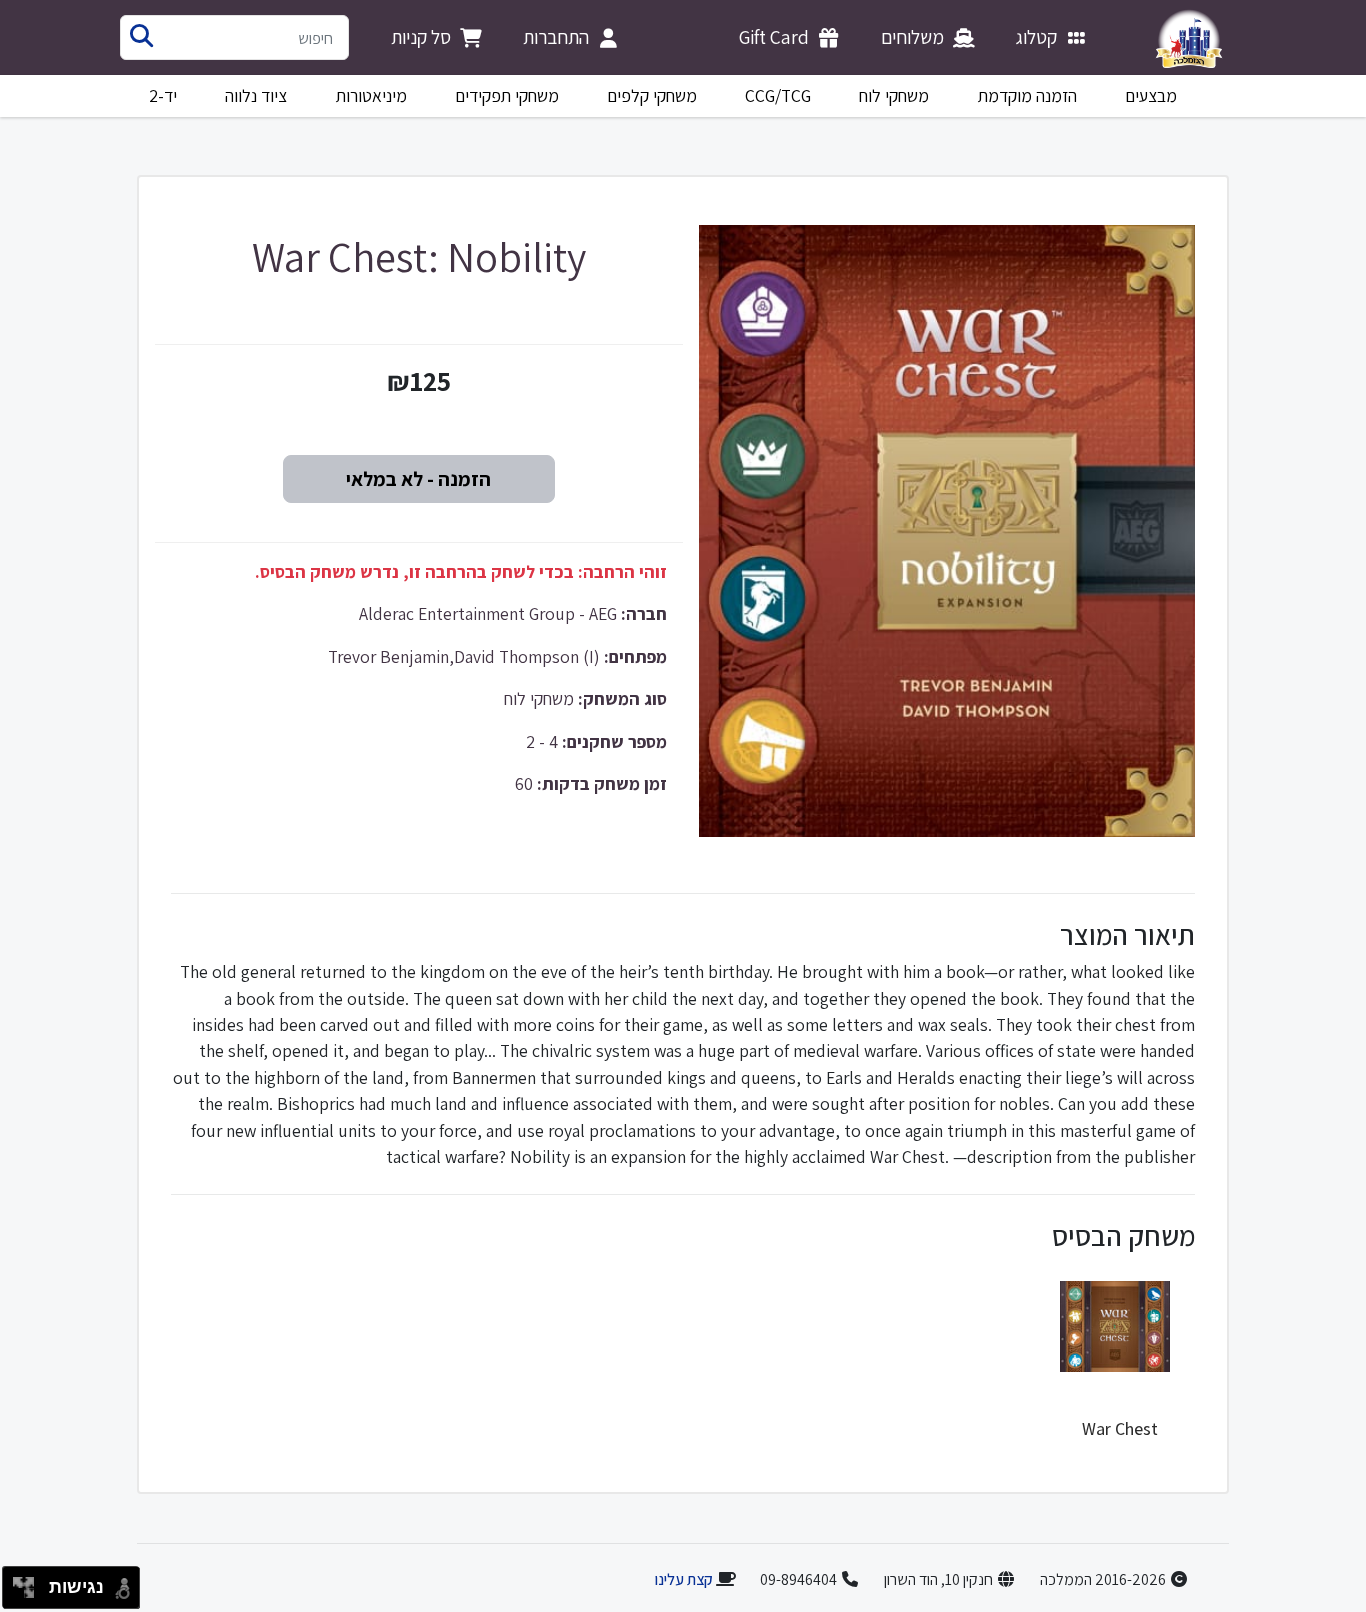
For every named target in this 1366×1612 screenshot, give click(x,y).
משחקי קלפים (652, 95)
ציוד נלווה (256, 95)
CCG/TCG (778, 95)
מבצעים (1151, 95)
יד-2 (163, 95)
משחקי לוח (894, 95)
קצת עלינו (683, 1579)
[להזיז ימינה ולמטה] (29, 1593)
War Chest (1120, 1428)
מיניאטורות (371, 95)
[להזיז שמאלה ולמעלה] (18, 1582)
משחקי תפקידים (507, 95)
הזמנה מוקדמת (1027, 95)
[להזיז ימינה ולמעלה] (29, 1582)
